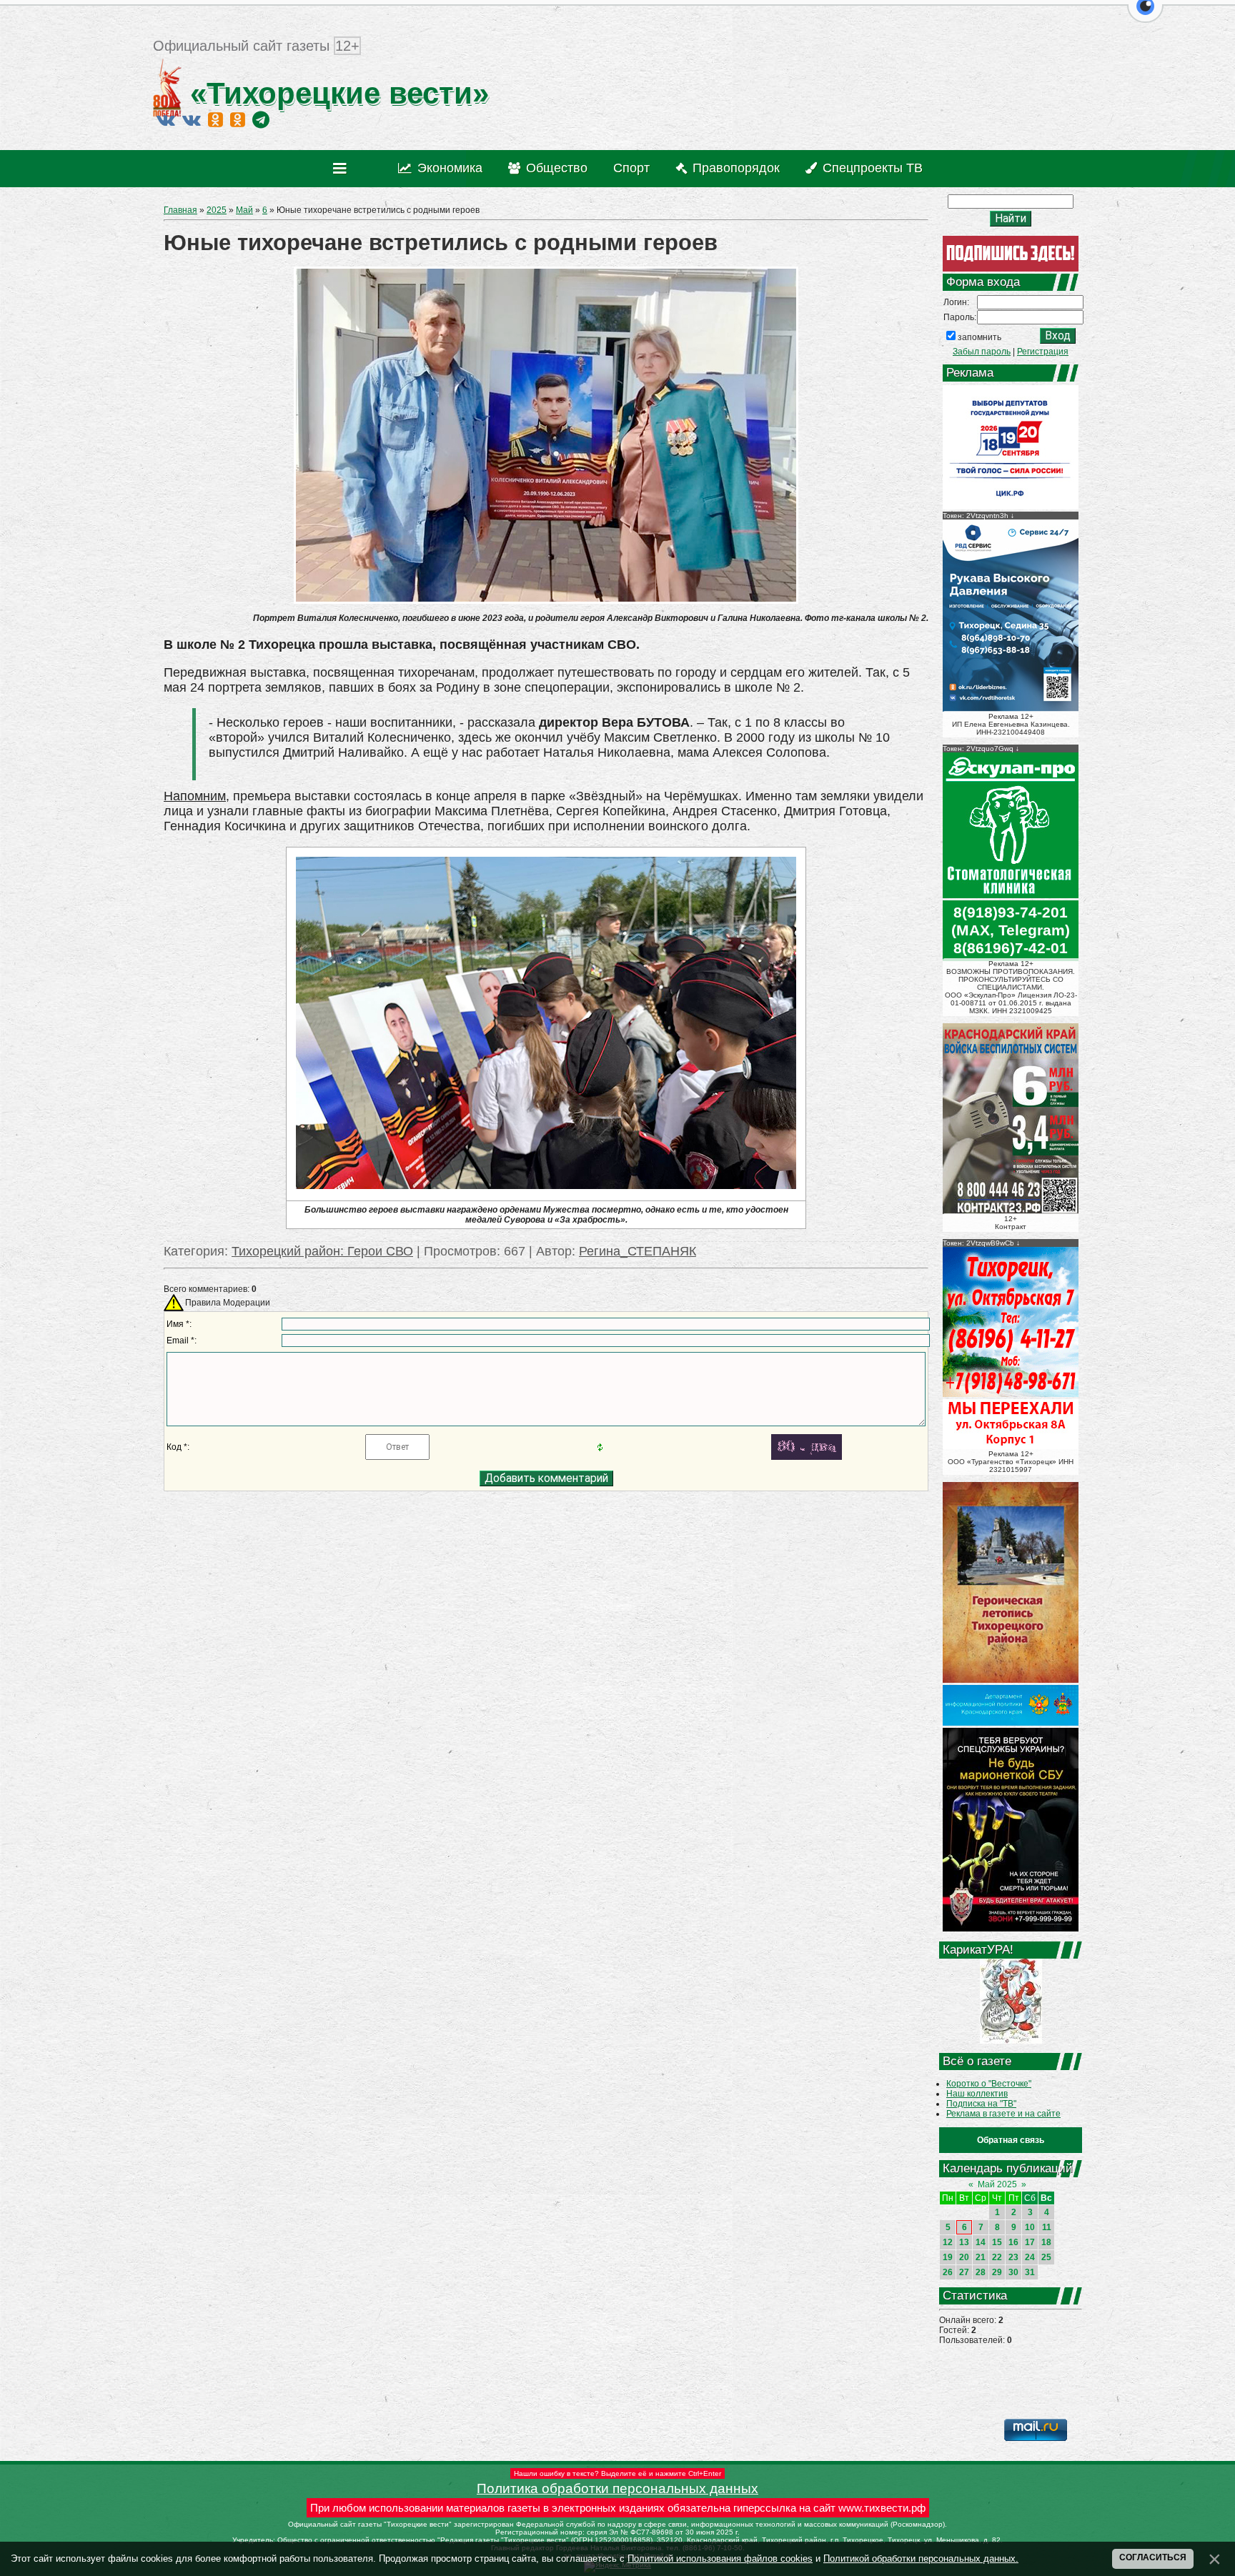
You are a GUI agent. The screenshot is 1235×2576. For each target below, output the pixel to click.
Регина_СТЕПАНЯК (638, 1251)
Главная (180, 210)
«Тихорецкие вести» (335, 93)
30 (1013, 2272)
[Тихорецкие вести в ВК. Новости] (166, 119)
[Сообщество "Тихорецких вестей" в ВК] (192, 119)
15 (997, 2242)
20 (964, 2257)
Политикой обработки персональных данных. (921, 2558)
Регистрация (1043, 352)
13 (964, 2242)
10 (1030, 2227)
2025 (217, 210)
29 (997, 2272)
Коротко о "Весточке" (989, 2084)
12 (948, 2242)
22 (997, 2257)
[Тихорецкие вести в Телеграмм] (261, 119)
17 (1030, 2242)
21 (981, 2257)
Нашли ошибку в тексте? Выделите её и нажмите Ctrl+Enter (617, 2473)
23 (1013, 2257)
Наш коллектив (977, 2094)
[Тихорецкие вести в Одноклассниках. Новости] (215, 119)
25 (1046, 2257)
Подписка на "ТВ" (981, 2104)
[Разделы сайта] (343, 169)
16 (1013, 2242)
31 (1030, 2272)
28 (981, 2272)
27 (964, 2272)
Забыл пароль (982, 352)
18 (1046, 2242)
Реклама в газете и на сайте (1003, 2114)
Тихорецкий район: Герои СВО (322, 1251)
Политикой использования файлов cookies (720, 2558)
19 (948, 2257)
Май (244, 210)
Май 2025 (997, 2184)
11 (1047, 2227)
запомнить (979, 337)
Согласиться (1153, 2557)
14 (981, 2242)
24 (1030, 2257)
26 (948, 2272)
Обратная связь (1011, 2140)
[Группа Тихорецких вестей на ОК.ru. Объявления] (238, 119)
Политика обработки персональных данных (617, 2488)
